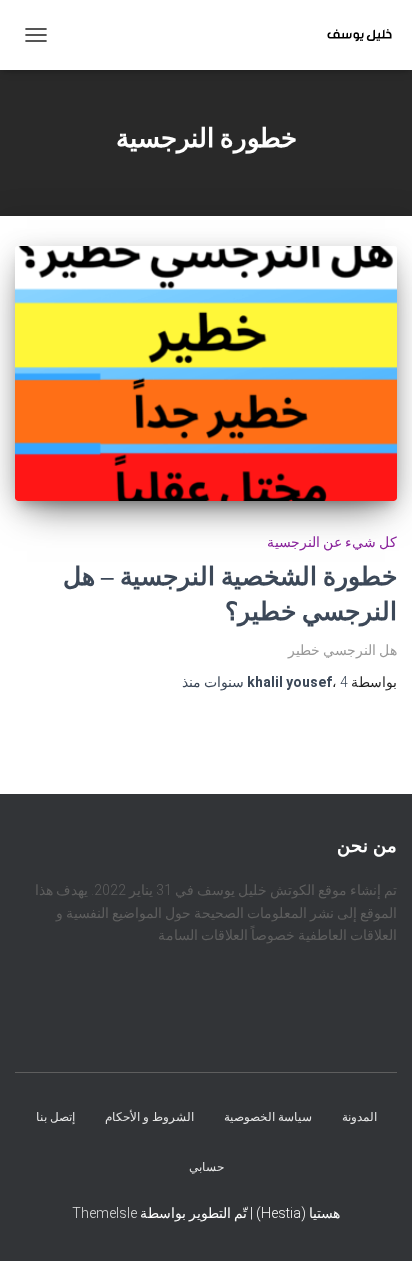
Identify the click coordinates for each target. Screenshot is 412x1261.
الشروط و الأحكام (149, 1118)
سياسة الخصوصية (268, 1118)
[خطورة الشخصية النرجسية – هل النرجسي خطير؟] (206, 373)
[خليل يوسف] (352, 35)
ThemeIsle (104, 1213)
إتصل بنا (55, 1118)
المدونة (359, 1118)
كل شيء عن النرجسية (332, 542)
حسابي (206, 1167)
